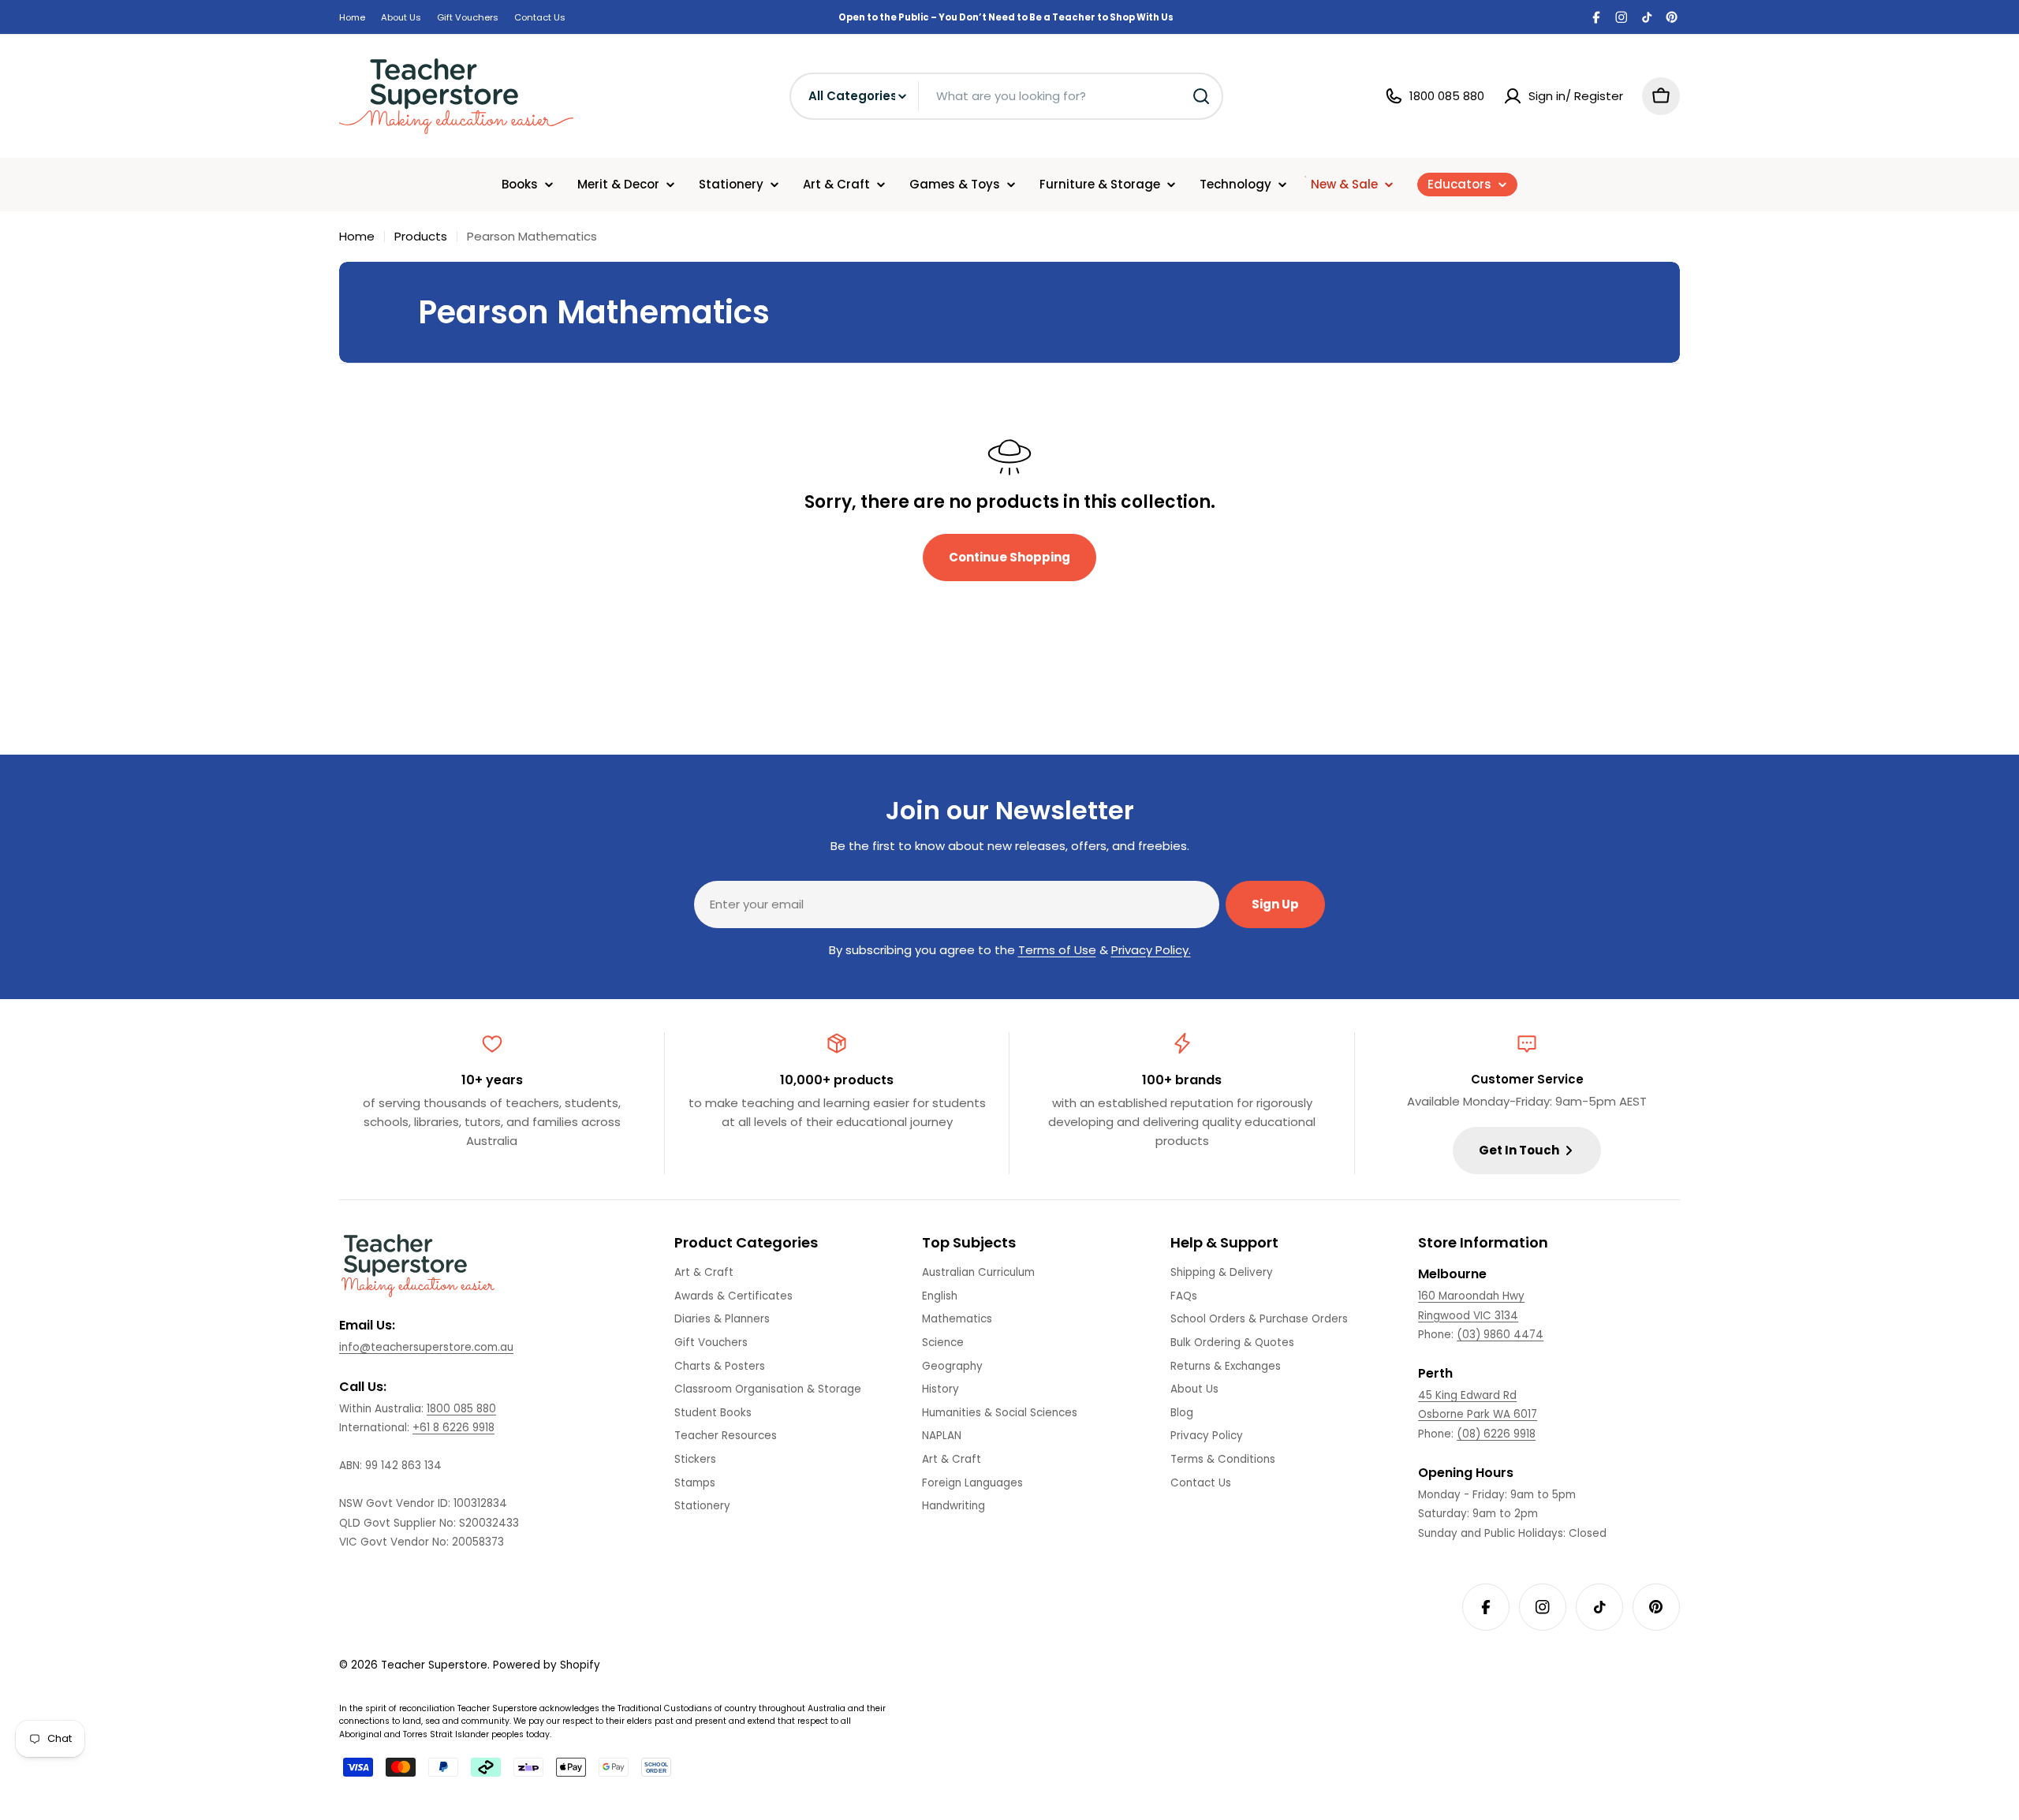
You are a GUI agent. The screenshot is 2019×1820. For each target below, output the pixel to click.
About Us (401, 17)
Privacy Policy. (1151, 950)
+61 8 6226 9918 (453, 1428)
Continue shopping (1009, 557)
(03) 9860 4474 (1500, 1335)
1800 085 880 (461, 1409)
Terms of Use (1057, 950)
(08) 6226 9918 (1496, 1434)
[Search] (1201, 96)
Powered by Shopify (547, 1665)
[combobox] (1006, 96)
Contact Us (540, 17)
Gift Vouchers (468, 17)
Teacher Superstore (434, 1665)
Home (352, 17)
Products (421, 236)
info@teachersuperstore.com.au (426, 1347)
